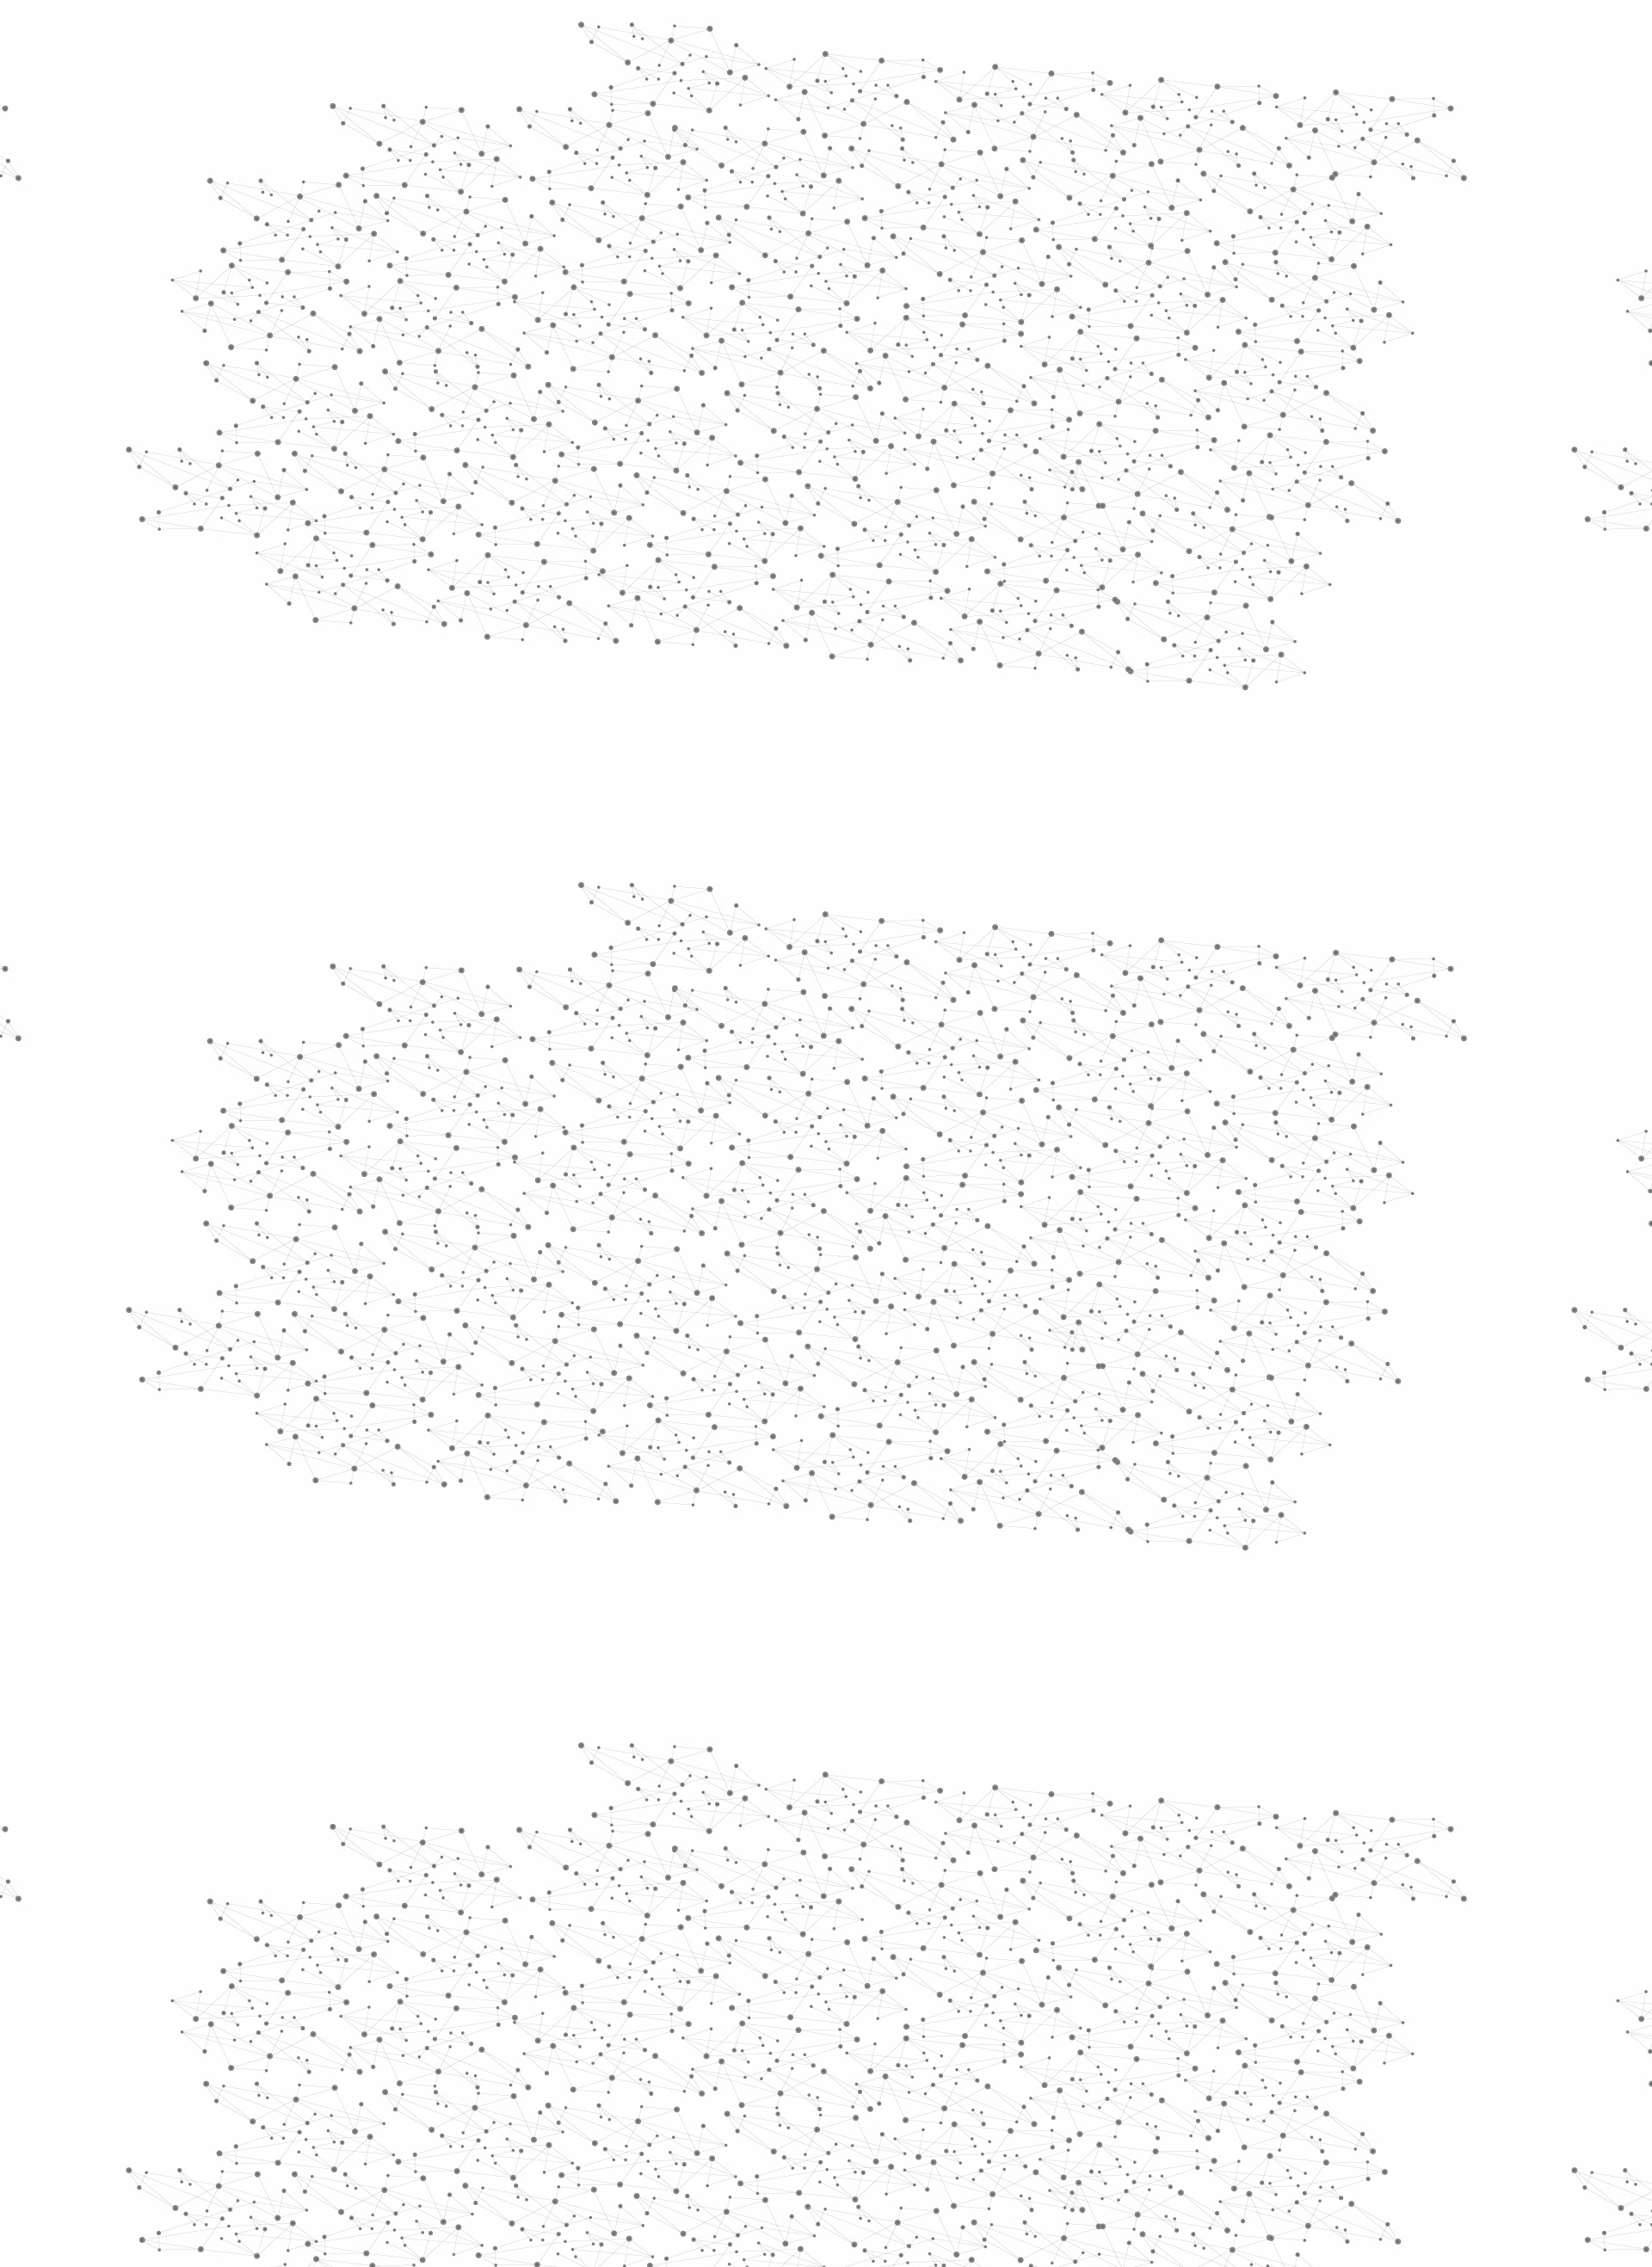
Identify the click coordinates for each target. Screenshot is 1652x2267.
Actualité (692, 327)
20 (1029, 1971)
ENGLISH (1208, 37)
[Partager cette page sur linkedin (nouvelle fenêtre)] (1020, 486)
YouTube (1181, 2083)
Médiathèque (1072, 204)
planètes (1144, 1126)
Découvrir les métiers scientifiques (983, 224)
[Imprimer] (660, 466)
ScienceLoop (499, 925)
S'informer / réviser (619, 224)
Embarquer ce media (1168, 985)
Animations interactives (493, 350)
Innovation (774, 37)
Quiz (460, 809)
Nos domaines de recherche (643, 37)
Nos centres (943, 37)
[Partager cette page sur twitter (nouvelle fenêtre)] (758, 486)
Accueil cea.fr (1165, 204)
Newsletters (789, 204)
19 (999, 1971)
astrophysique (1044, 1126)
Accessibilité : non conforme (890, 2082)
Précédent (675, 1971)
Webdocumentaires (522, 887)
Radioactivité (506, 545)
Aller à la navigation (1087, 88)
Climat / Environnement (515, 584)
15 (878, 1971)
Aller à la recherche (1186, 88)
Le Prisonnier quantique (1308, 201)
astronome (686, 1151)
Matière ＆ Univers (876, 327)
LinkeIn (1201, 2083)
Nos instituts (857, 37)
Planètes (1034, 327)
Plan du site (761, 2082)
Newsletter (1075, 2083)
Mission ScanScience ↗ (512, 1041)
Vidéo (644, 327)
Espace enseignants (898, 204)
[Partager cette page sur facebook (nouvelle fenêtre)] (941, 466)
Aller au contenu (996, 88)
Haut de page (1573, 1957)
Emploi (1016, 37)
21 (1059, 1971)
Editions (476, 770)
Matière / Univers (524, 702)
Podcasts (482, 848)
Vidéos (625, 296)
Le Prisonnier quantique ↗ (501, 977)
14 (848, 1971)
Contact (994, 204)
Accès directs (1092, 37)
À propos (517, 37)
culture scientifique (805, 1126)
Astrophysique (967, 327)
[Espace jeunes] (594, 154)
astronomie (933, 1126)
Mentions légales (469, 2082)
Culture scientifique (772, 327)
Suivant (1193, 1971)
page (938, 1036)
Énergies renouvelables (511, 505)
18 (969, 1971)
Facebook (1122, 2083)
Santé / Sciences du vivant (524, 663)
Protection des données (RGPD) (623, 2082)
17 (939, 1971)
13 (818, 1971)
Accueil (492, 296)
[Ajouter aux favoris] (747, 466)
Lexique (1007, 2082)
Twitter (1142, 2083)
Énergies (488, 439)
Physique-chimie (522, 623)
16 (909, 1971)
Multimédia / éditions (773, 224)
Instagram (1162, 2083)
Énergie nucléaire (526, 466)
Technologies (507, 730)
